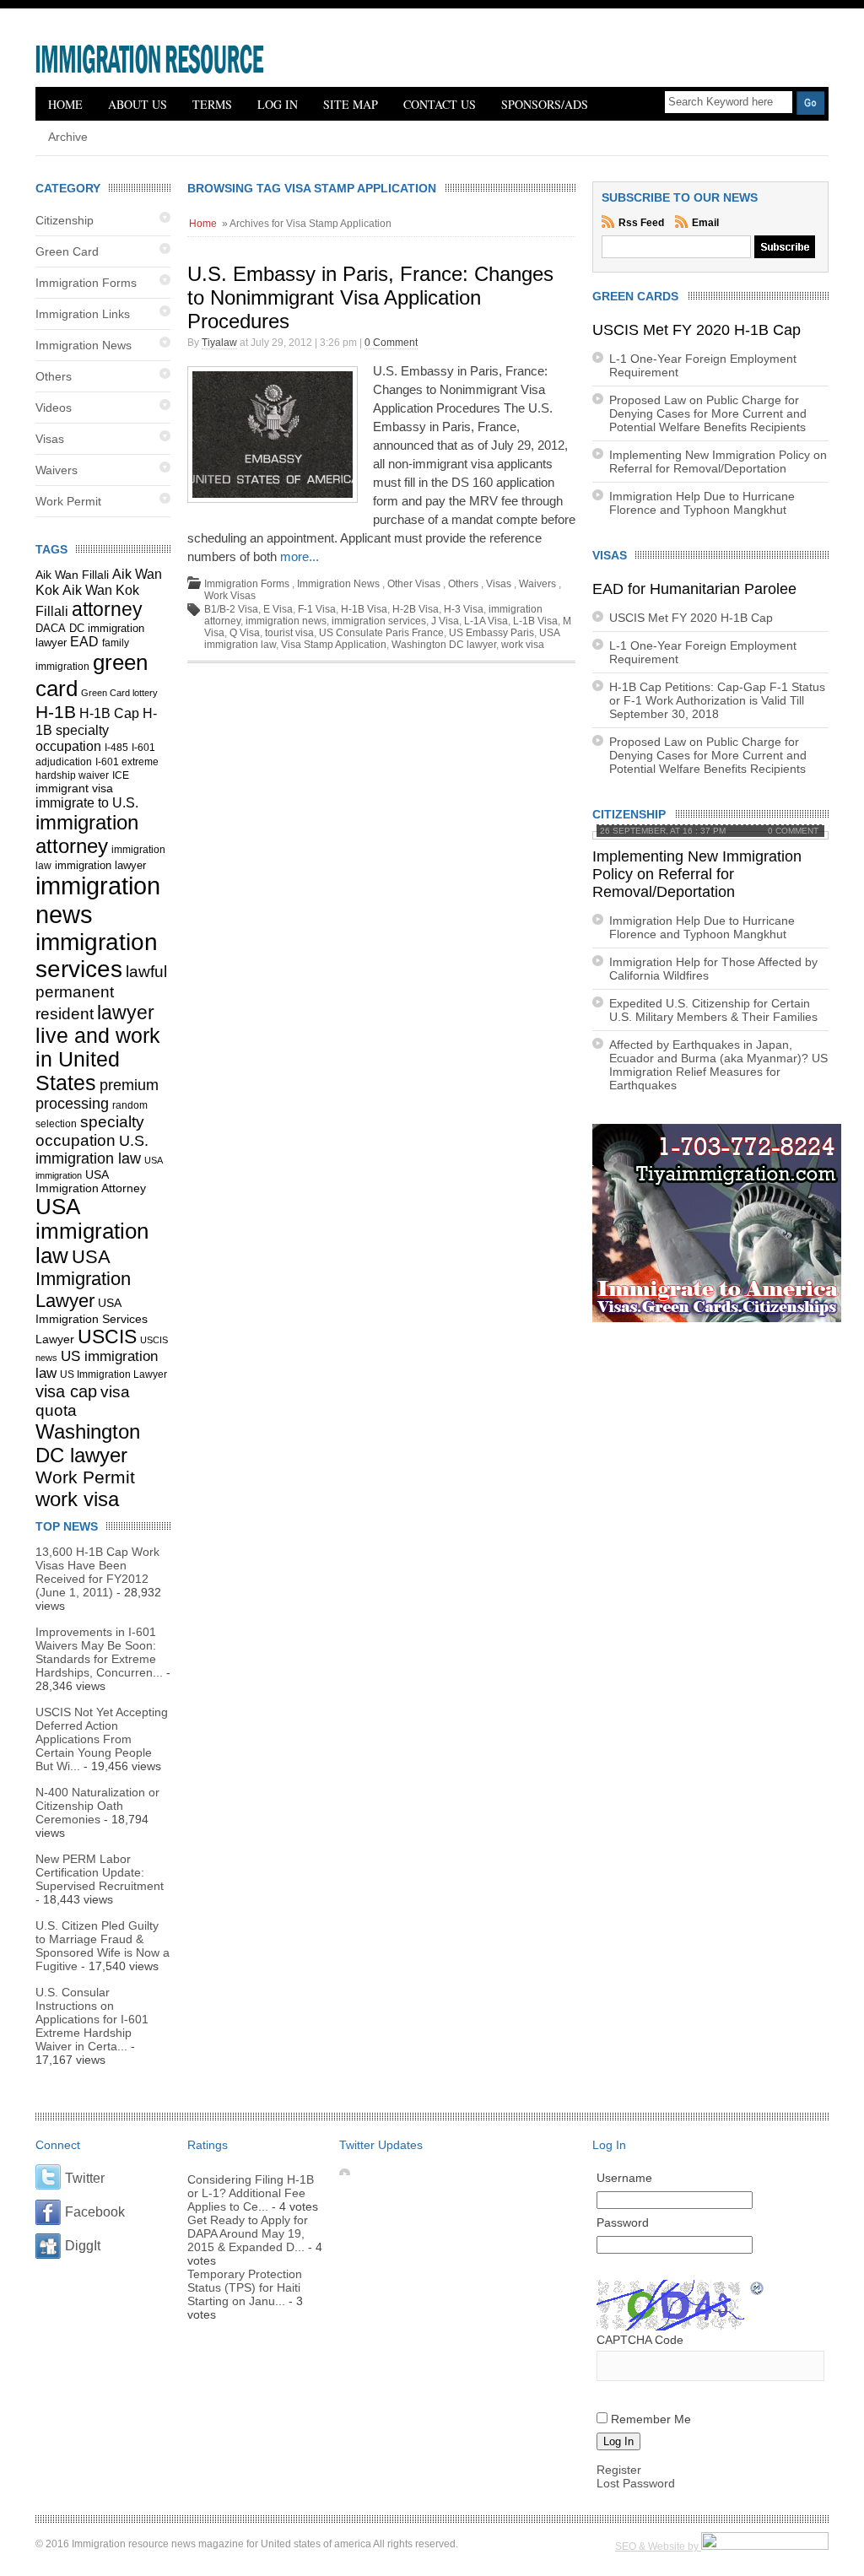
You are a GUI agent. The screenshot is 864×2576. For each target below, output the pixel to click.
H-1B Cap (109, 713)
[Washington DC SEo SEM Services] (765, 2546)
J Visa (445, 621)
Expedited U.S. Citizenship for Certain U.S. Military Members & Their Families (713, 1010)
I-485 (116, 748)
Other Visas (414, 584)
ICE (121, 775)
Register (619, 2470)
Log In (278, 104)
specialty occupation (90, 1131)
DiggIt (83, 2246)
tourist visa (289, 633)
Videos (54, 408)
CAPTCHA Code (640, 2340)
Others (54, 376)
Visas (50, 439)
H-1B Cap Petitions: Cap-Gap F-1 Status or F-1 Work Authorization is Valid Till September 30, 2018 (717, 700)
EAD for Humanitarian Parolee (694, 589)
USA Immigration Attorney (91, 1181)
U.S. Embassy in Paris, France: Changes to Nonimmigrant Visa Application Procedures (370, 297)
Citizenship (65, 220)
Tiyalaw (219, 343)
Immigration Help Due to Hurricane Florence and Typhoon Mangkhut (702, 503)
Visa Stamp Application (334, 645)
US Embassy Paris (491, 633)
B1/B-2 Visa (231, 609)
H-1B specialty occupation (96, 729)
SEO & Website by (658, 2546)
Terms (212, 104)
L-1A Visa (486, 621)
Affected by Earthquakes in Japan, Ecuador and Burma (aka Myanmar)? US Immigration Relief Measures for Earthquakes (718, 1065)
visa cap (66, 1391)
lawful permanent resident (101, 993)
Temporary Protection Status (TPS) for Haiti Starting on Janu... (245, 2287)
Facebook (95, 2212)
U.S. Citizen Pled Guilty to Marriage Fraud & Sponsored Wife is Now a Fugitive (103, 1946)
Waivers (57, 470)
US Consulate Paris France (381, 633)
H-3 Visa (464, 609)
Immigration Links (83, 314)
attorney (107, 609)
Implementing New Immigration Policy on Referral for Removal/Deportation (718, 462)
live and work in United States (98, 1059)
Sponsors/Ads (545, 104)
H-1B (56, 712)
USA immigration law (92, 1231)
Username (624, 2178)
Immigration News (84, 345)
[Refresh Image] (758, 2290)
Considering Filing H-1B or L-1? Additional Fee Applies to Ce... (251, 2193)
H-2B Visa (416, 609)
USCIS (107, 1337)
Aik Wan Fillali (72, 575)
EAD (84, 642)
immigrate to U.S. (87, 802)
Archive (68, 137)
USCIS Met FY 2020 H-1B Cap (697, 330)
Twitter (85, 2178)
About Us (138, 104)
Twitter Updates (381, 2145)
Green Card (67, 251)
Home (65, 104)
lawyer (126, 1013)
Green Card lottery (119, 693)
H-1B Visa (364, 609)
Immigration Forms (86, 283)
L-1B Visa (535, 621)
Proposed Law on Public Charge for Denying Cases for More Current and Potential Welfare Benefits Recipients (708, 413)
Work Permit (68, 501)
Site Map (351, 104)
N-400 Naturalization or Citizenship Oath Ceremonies (97, 1806)
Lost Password (636, 2483)
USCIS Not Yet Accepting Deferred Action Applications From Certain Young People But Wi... (102, 1739)
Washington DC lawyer (88, 1443)
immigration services (97, 956)
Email (705, 223)
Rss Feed (643, 223)
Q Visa (245, 633)
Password (623, 2222)
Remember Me (651, 2419)
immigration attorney (87, 834)
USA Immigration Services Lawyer (92, 1321)
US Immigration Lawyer (113, 1374)
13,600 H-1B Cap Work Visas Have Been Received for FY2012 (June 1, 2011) (97, 1572)
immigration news (286, 621)
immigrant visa (74, 788)
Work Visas (230, 596)
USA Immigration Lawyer (83, 1279)
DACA (51, 629)
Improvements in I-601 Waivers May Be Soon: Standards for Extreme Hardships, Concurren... (99, 1652)
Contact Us (440, 104)
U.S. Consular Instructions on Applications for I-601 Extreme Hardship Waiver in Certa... (92, 2019)
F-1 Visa (317, 609)
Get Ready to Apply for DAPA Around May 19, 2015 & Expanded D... (248, 2233)
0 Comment (391, 343)
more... (300, 556)
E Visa (278, 609)
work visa (77, 1499)
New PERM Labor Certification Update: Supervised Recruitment (100, 1872)
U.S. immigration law (92, 1150)
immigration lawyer (100, 866)
